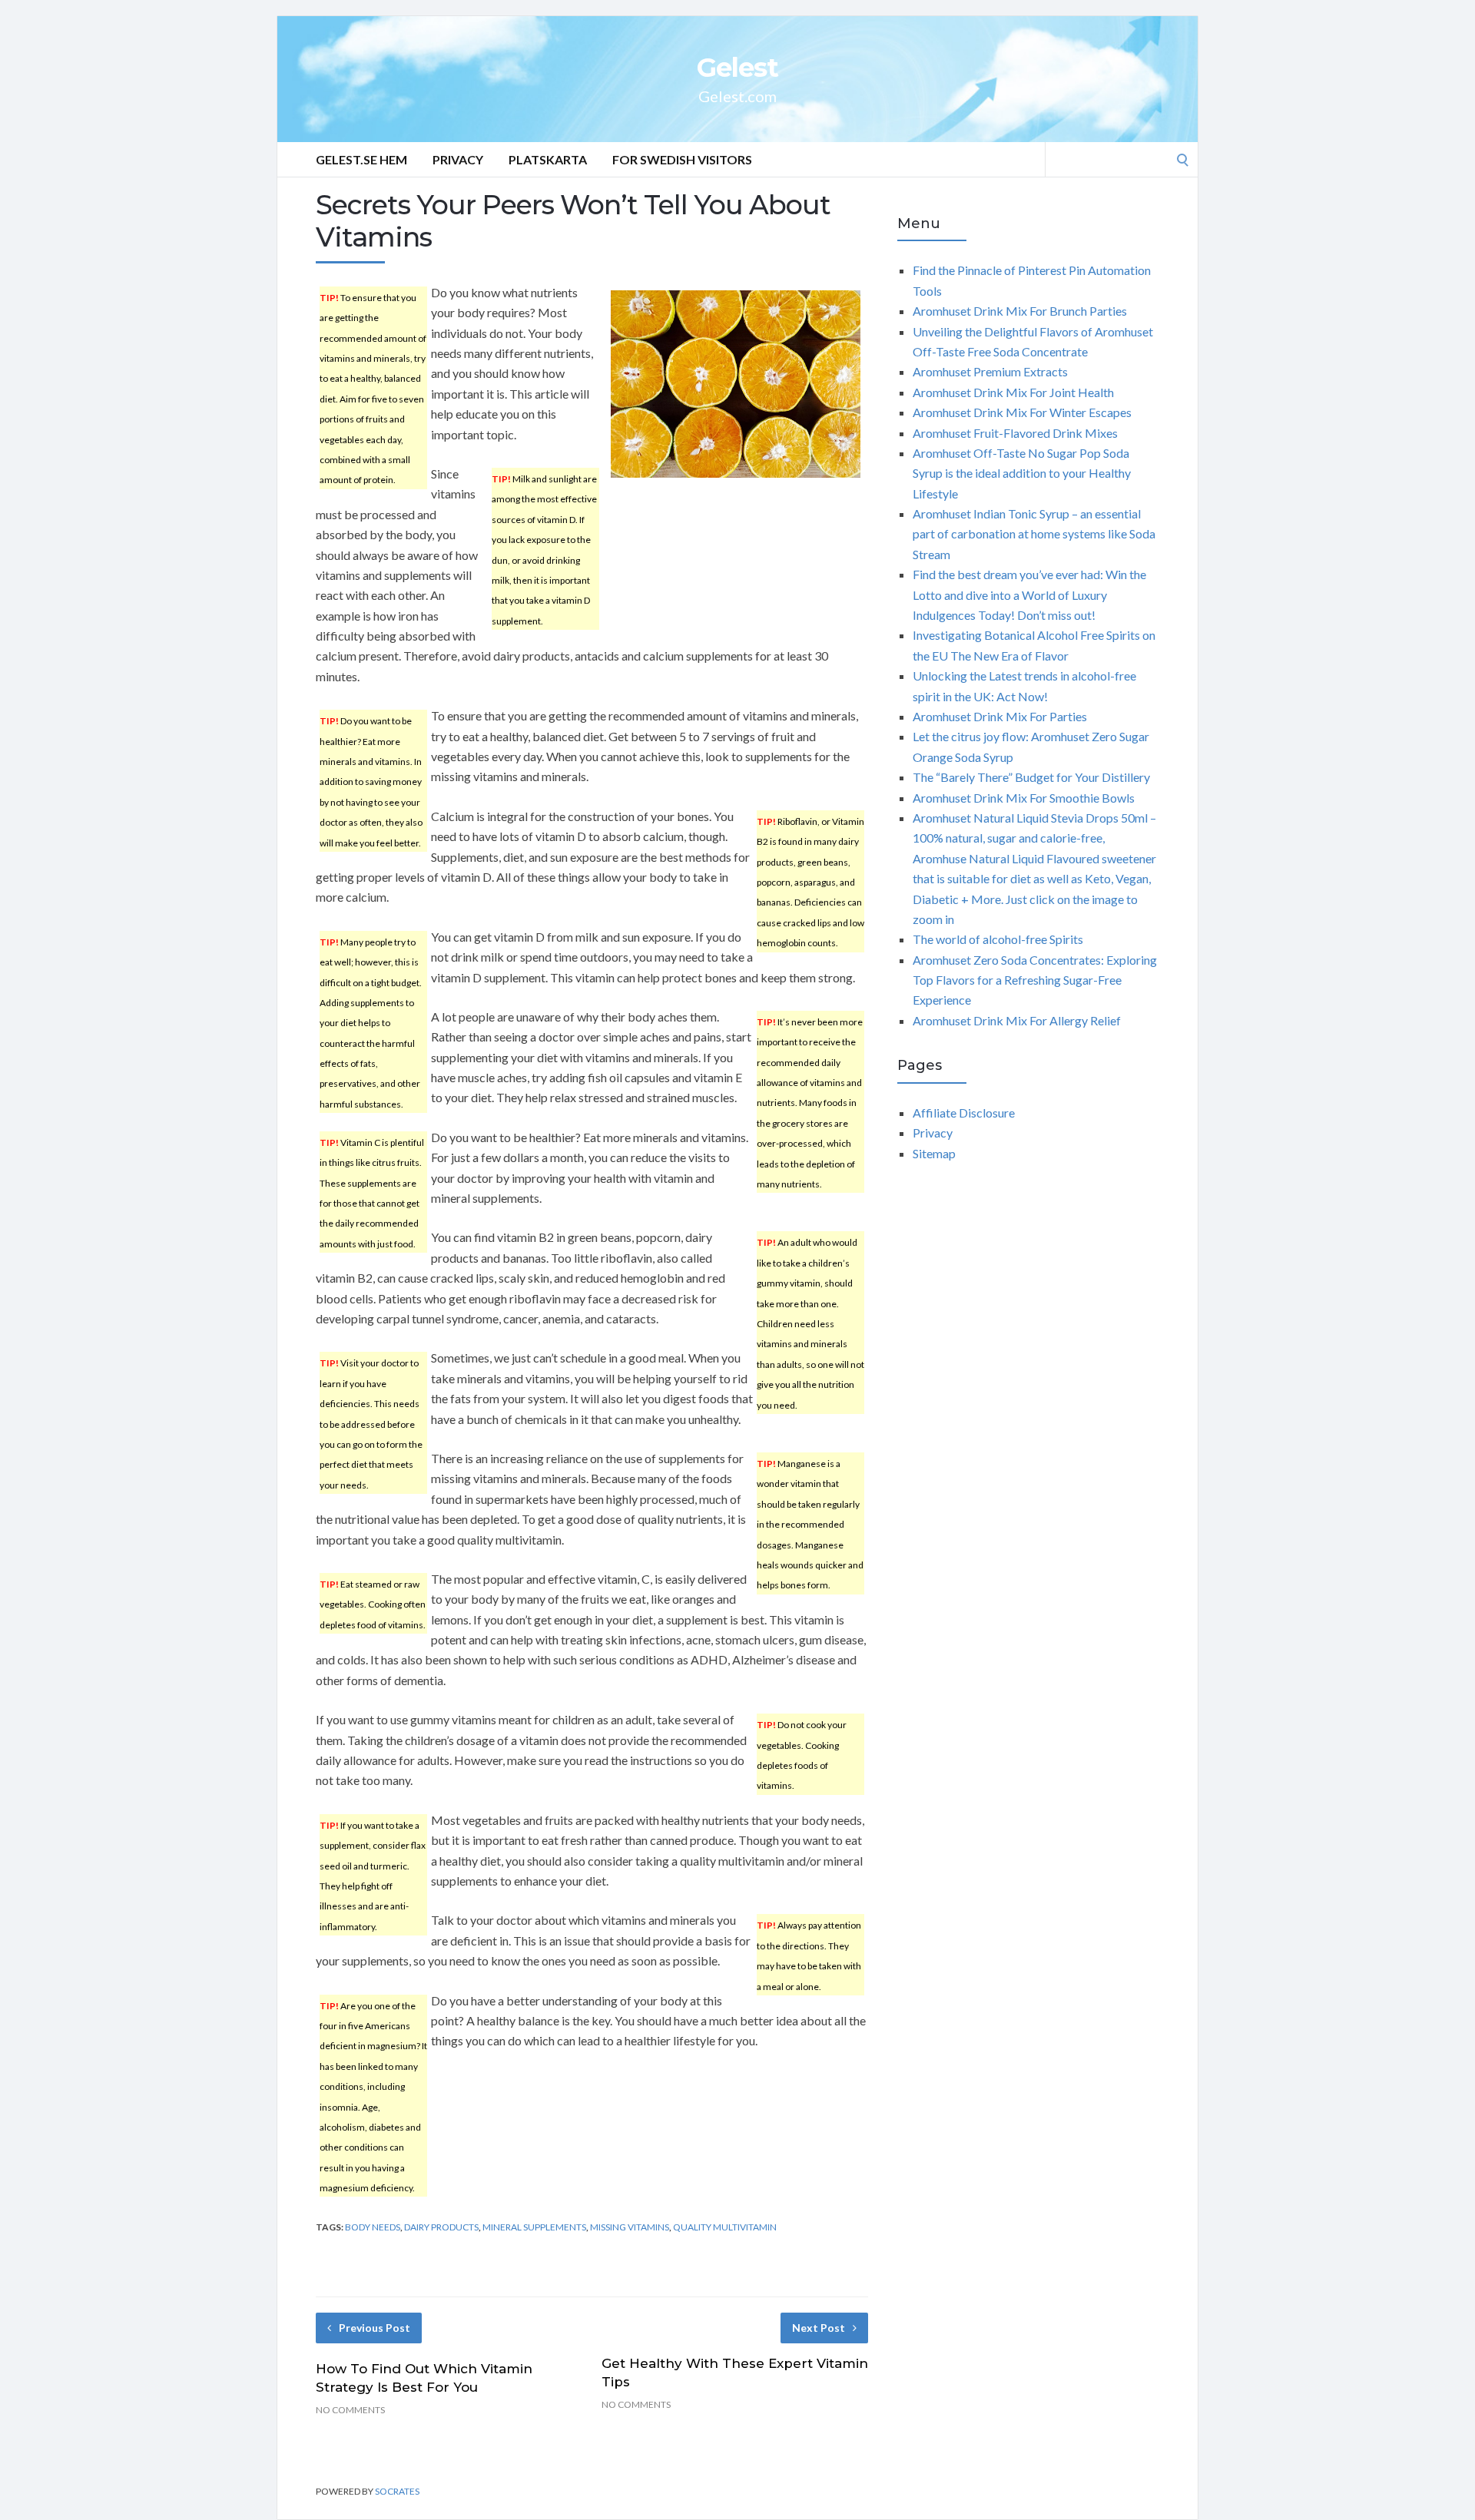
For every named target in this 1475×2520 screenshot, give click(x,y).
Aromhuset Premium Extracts (990, 371)
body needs (373, 2227)
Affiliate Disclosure (964, 1113)
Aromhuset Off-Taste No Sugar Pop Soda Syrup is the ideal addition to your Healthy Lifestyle (1022, 473)
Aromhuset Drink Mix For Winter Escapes (1022, 412)
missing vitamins (630, 2227)
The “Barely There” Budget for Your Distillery (1031, 777)
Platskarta (548, 159)
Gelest (737, 68)
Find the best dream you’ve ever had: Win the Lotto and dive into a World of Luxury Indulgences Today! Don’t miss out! (1029, 594)
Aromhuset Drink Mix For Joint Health (1013, 392)
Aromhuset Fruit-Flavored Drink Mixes (1015, 433)
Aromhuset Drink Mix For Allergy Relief (1017, 1020)
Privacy (458, 159)
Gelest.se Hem (361, 159)
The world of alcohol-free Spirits (998, 939)
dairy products (441, 2227)
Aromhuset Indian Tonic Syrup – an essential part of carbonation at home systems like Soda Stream (1034, 534)
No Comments (350, 2410)
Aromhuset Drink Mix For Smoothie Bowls (1024, 798)
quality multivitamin (725, 2227)
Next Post (819, 2328)
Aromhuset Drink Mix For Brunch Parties (1020, 311)
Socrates (397, 2491)
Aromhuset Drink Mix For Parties (1000, 716)
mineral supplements (534, 2227)
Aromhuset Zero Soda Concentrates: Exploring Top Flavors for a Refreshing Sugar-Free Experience (1035, 980)
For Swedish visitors (682, 159)
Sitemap (934, 1153)
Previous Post (375, 2328)
